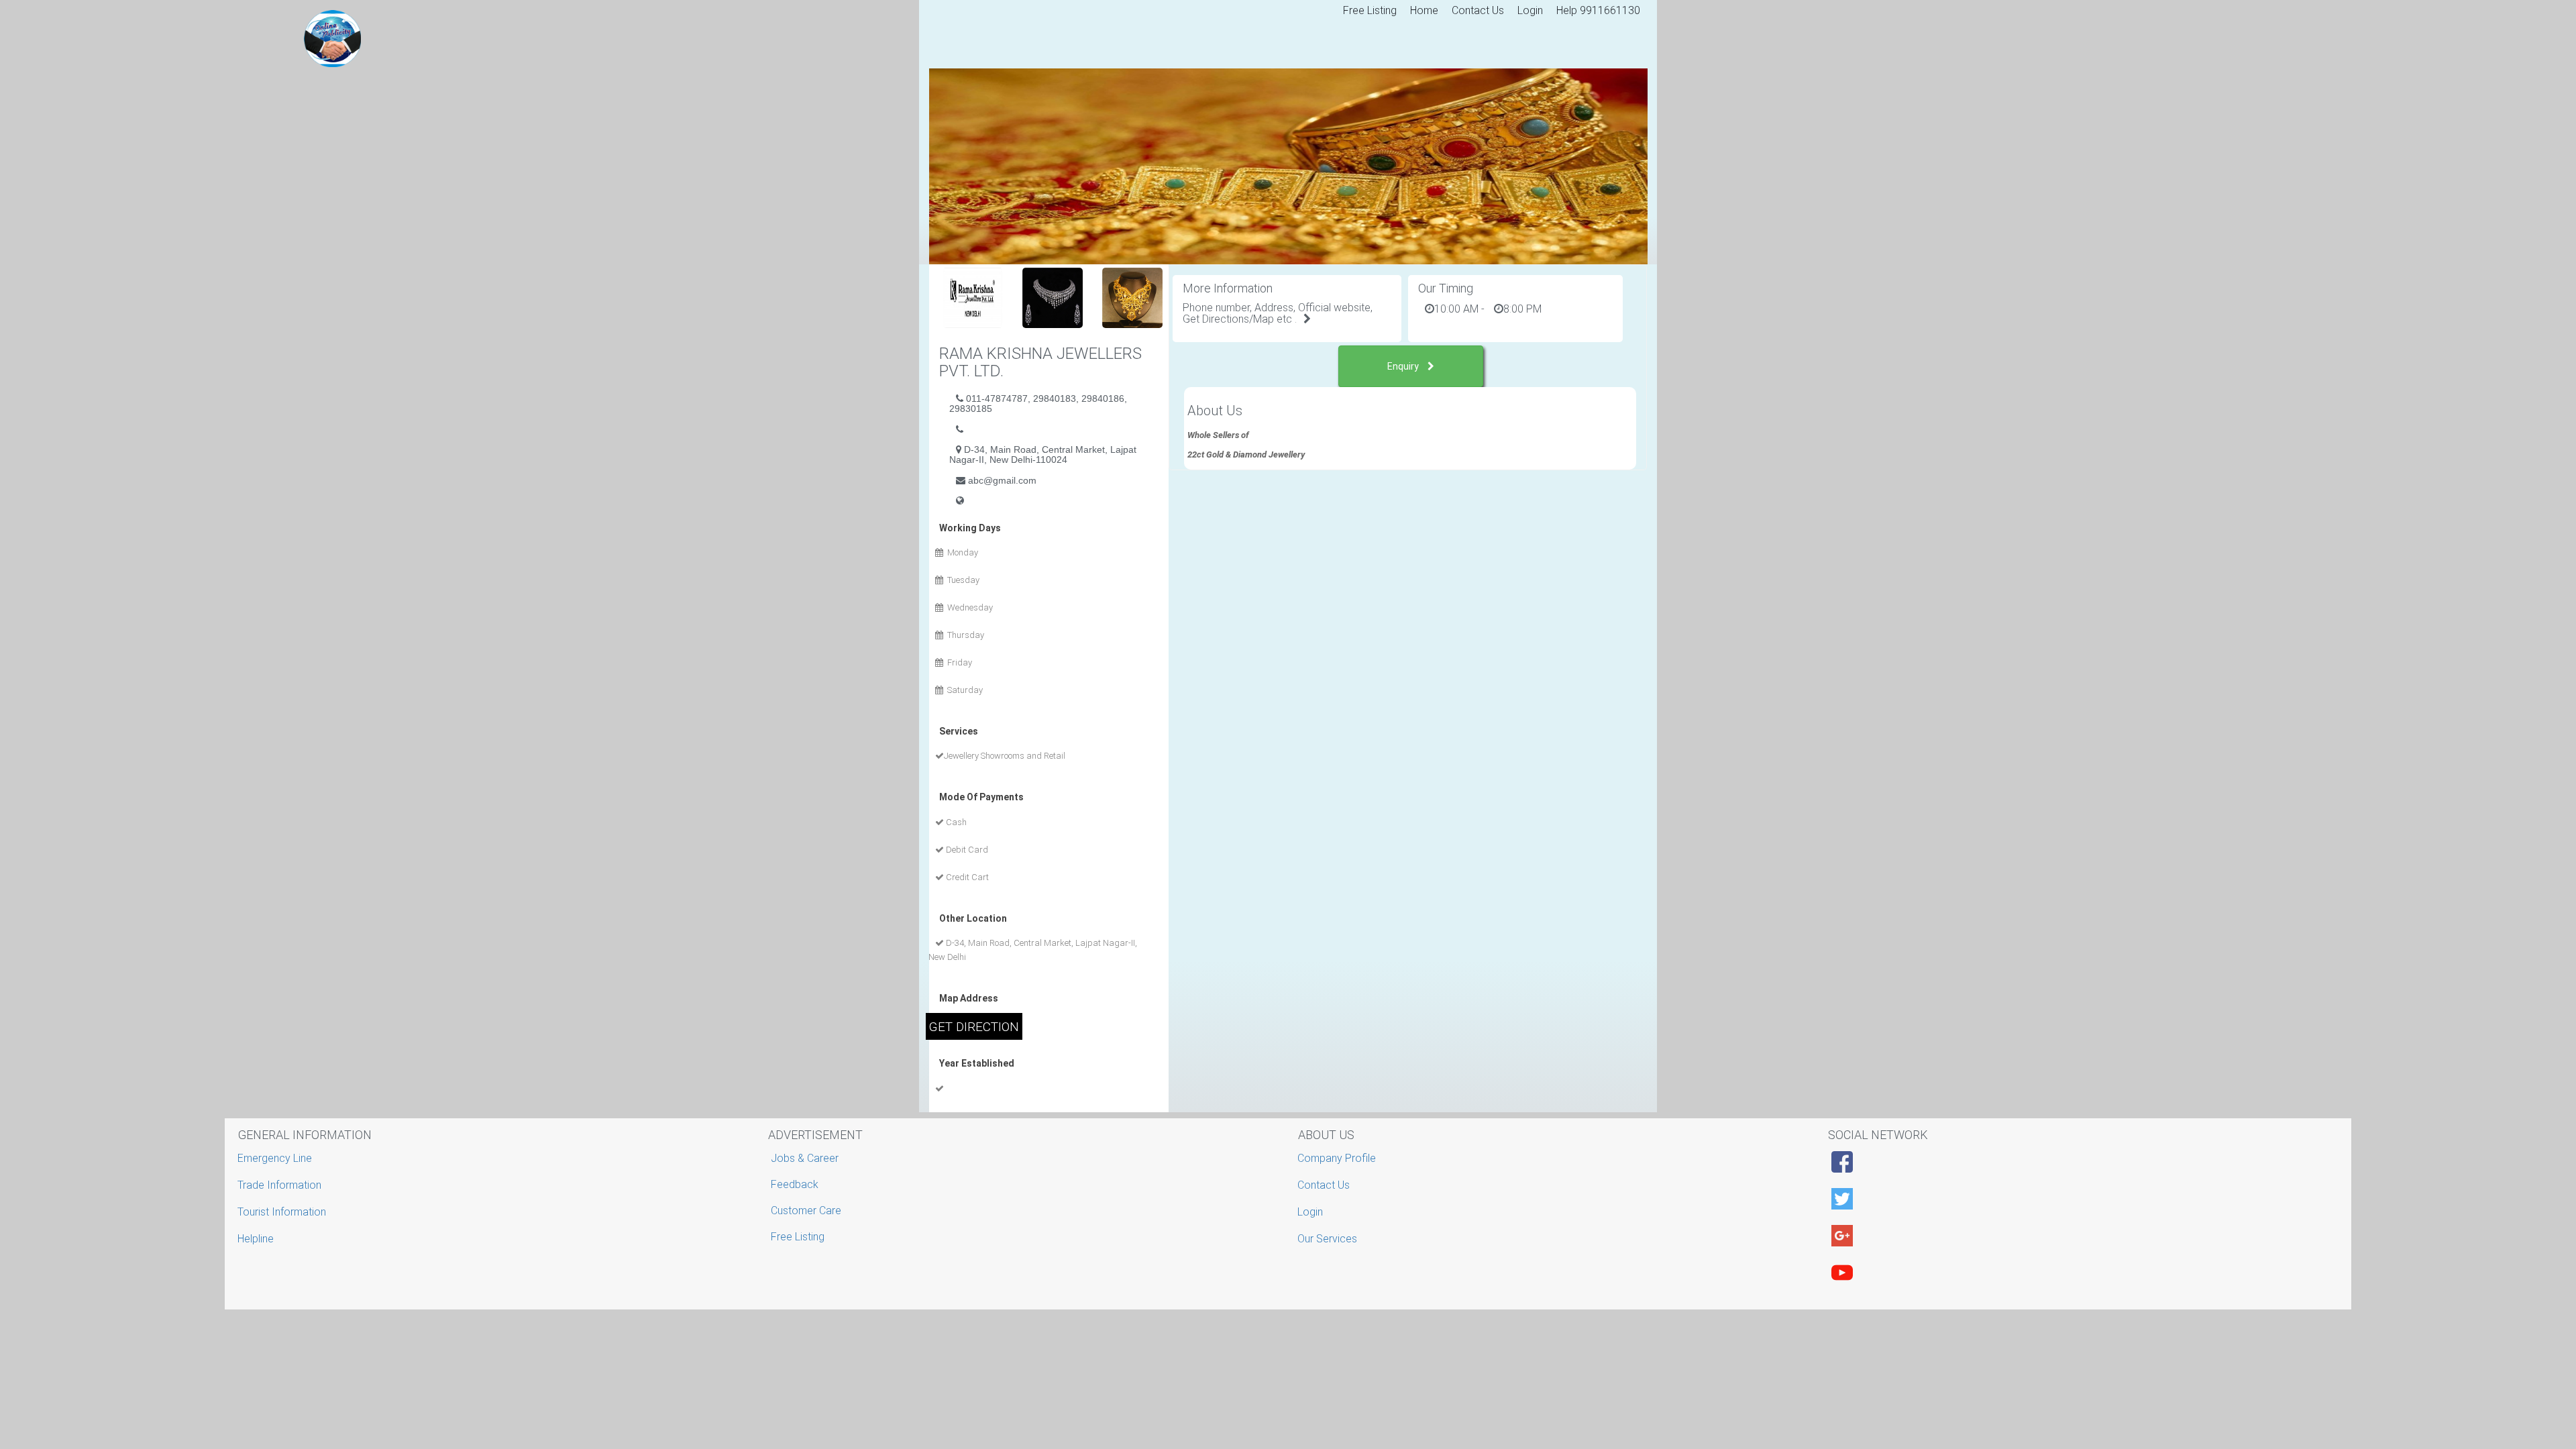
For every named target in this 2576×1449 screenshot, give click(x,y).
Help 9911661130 (1598, 10)
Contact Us (1478, 10)
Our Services (1329, 1239)
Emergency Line (276, 1158)
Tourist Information (283, 1212)
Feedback (795, 1184)
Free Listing (1370, 10)
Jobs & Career (805, 1158)
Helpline (257, 1239)
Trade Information (281, 1185)
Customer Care (806, 1211)
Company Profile (1338, 1158)
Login (1530, 10)
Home (1424, 10)
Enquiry (1404, 366)
